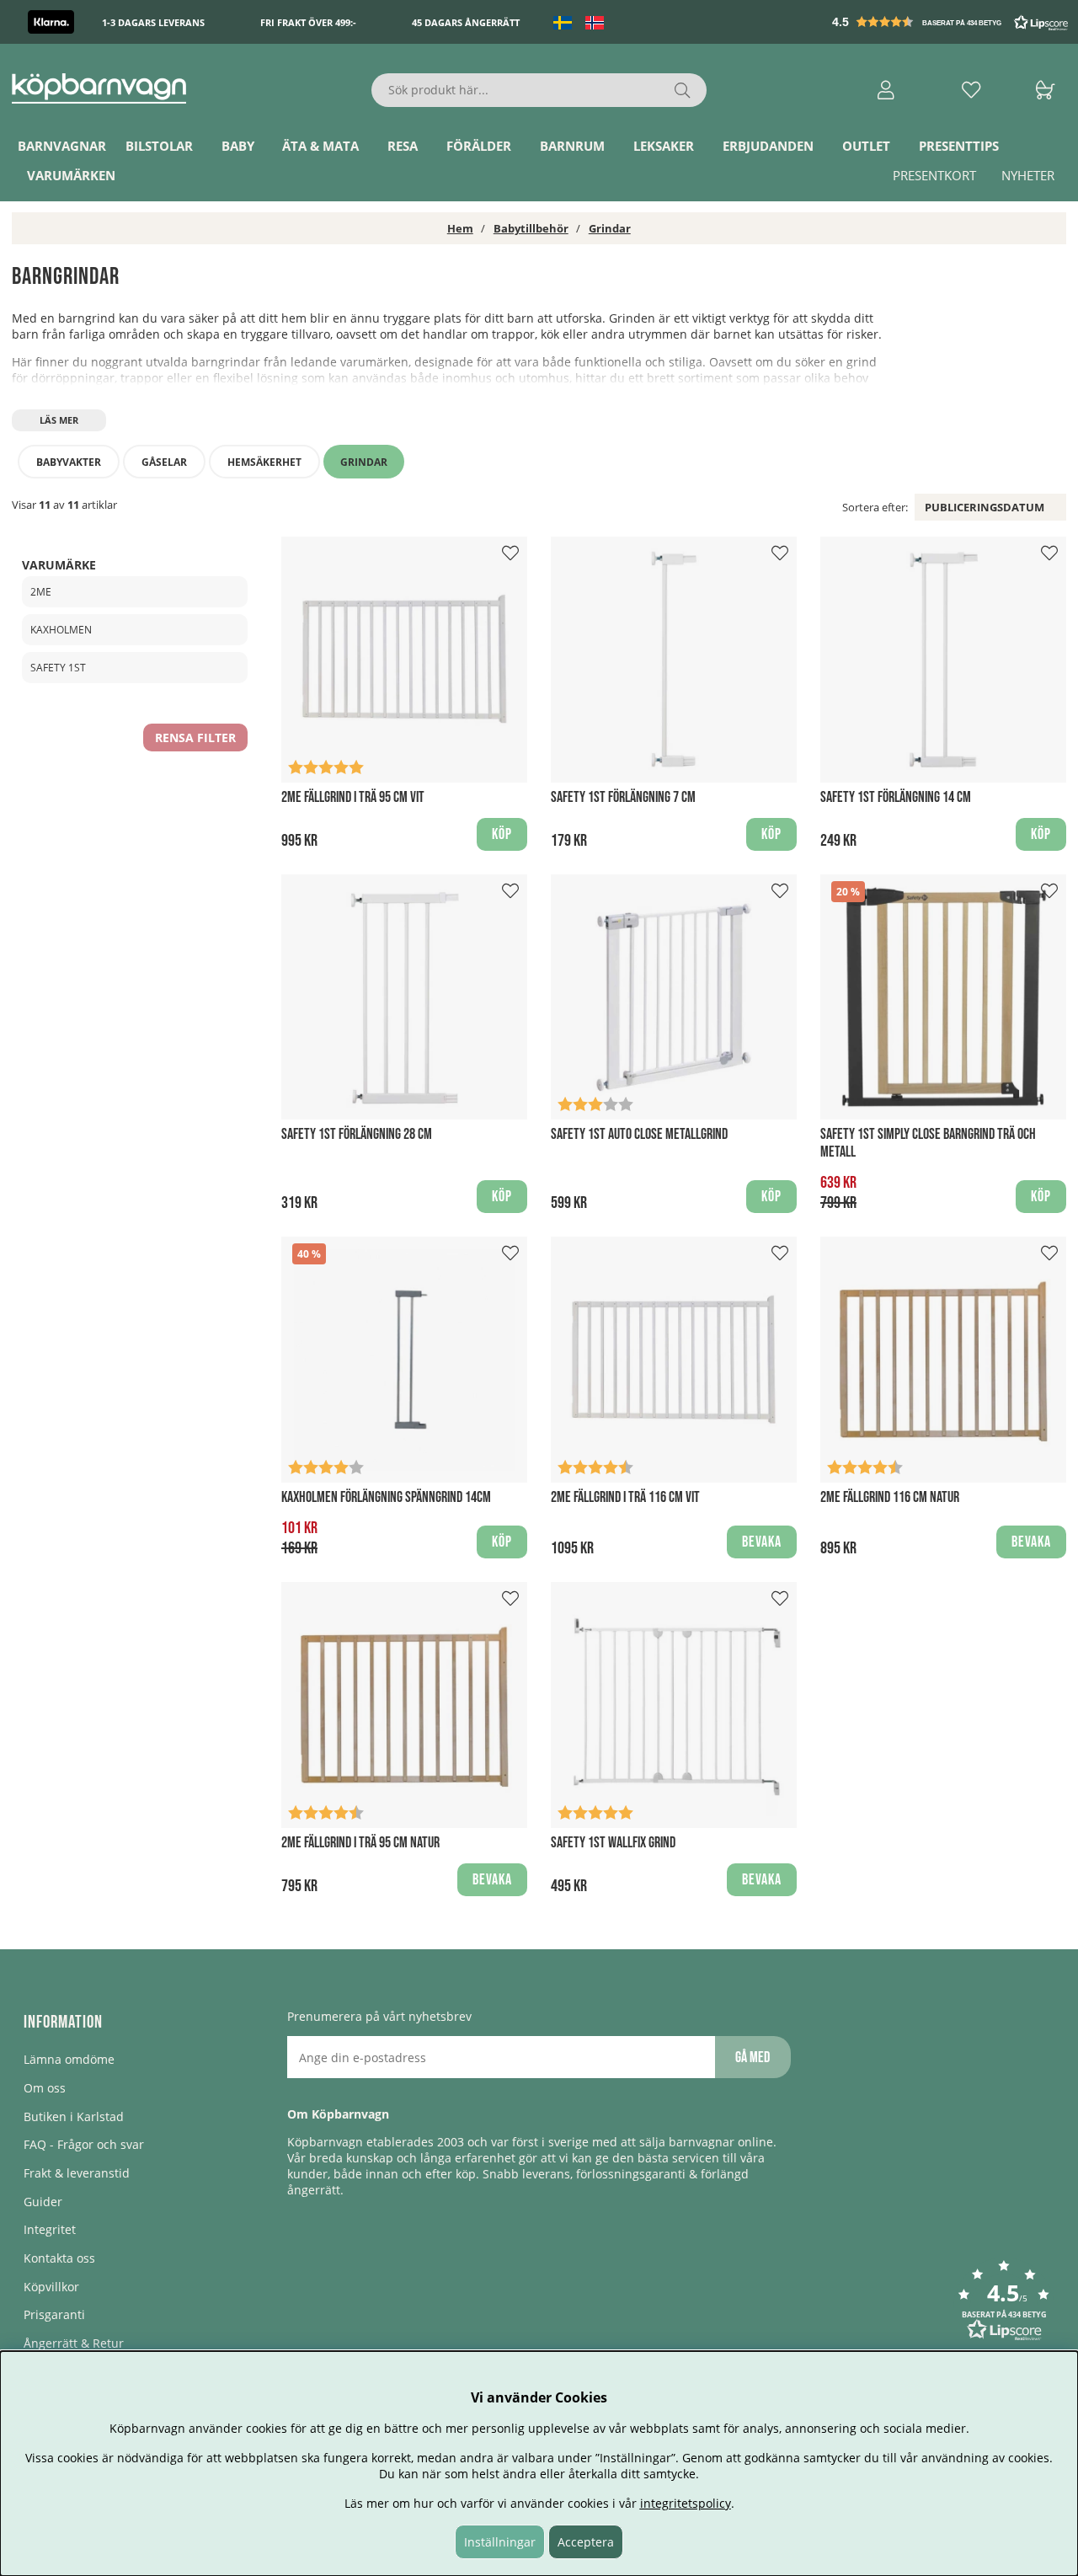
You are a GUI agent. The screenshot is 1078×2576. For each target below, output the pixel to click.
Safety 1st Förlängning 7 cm (623, 797)
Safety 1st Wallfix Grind (613, 1843)
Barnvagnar (62, 146)
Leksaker (664, 146)
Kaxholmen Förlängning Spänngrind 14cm (386, 1497)
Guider (43, 2202)
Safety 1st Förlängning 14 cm (896, 797)
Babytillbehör (531, 228)
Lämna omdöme (69, 2059)
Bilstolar (159, 146)
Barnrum (572, 146)
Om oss (45, 2088)
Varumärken (71, 175)
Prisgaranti (54, 2314)
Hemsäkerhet (264, 462)
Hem (460, 228)
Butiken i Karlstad (74, 2116)
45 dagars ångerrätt (466, 22)
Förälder (479, 146)
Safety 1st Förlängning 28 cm (357, 1134)
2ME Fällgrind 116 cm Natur (890, 1497)
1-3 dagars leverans (153, 22)
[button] (952, 22)
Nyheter (1028, 175)
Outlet (866, 146)
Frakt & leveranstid (77, 2173)
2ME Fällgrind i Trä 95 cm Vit (353, 797)
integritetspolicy (686, 2503)
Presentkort (934, 175)
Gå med (752, 2058)
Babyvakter (69, 462)
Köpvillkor (51, 2287)
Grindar (610, 228)
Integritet (50, 2229)
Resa (403, 146)
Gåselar (164, 462)
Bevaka (762, 1542)
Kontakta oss (59, 2258)
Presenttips (959, 146)
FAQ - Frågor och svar (84, 2144)
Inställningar (500, 2542)
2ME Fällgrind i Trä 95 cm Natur (360, 1843)
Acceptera (586, 2542)
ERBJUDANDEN (768, 146)
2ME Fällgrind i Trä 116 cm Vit (625, 1497)
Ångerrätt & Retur (74, 2343)
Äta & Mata (320, 146)
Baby (238, 146)
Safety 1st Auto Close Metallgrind (639, 1134)
